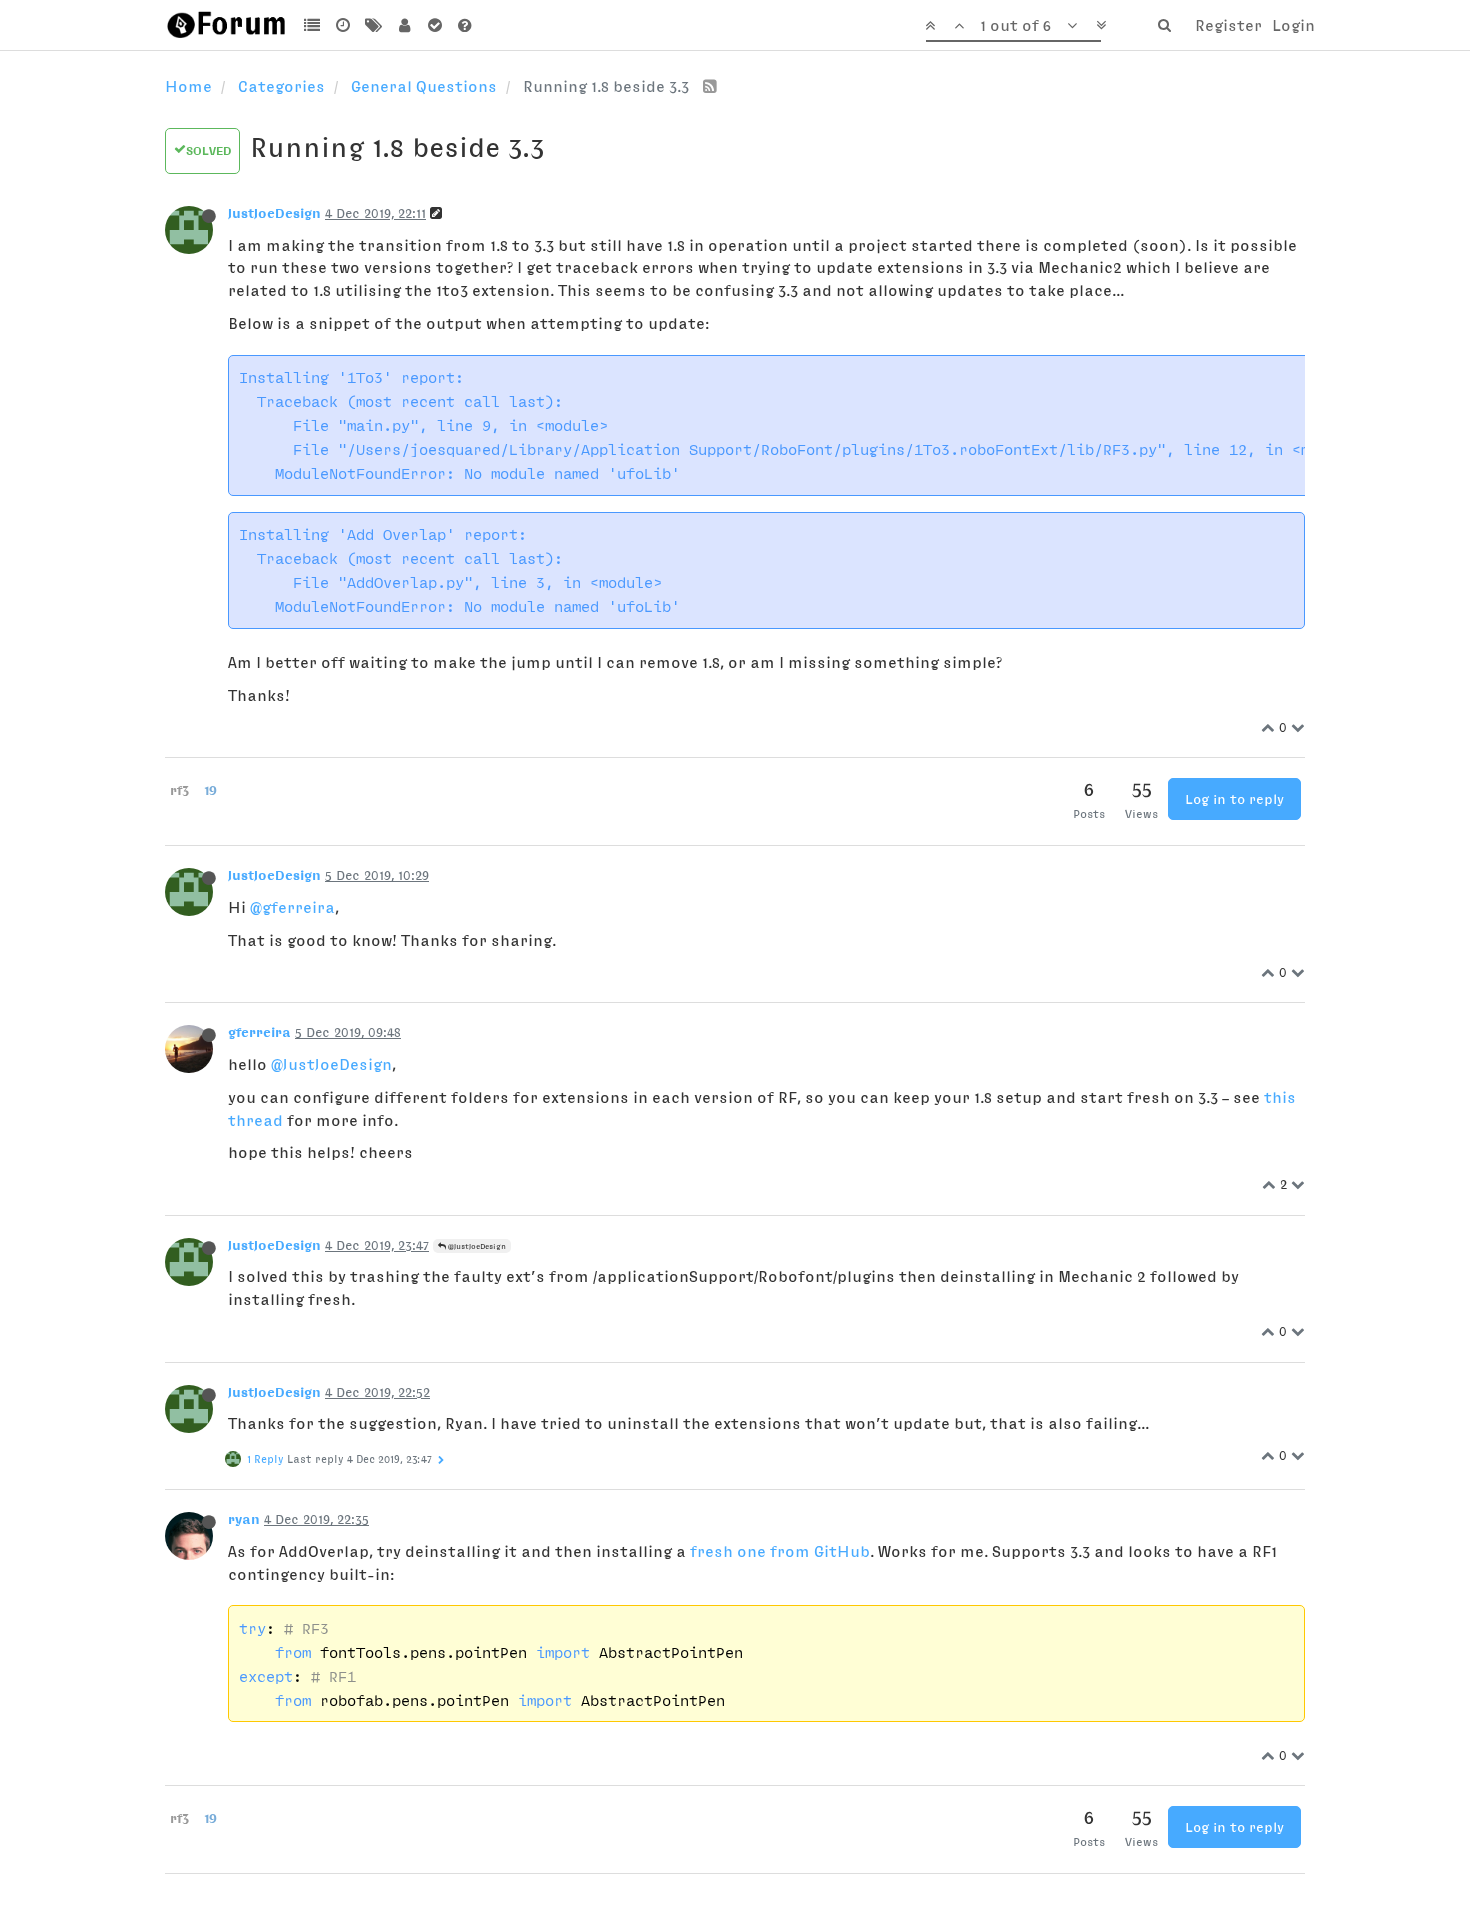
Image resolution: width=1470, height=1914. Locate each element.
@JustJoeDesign (331, 1064)
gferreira (259, 1032)
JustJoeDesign (274, 213)
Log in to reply (1234, 799)
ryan (244, 1519)
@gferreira (292, 907)
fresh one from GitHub (780, 1551)
